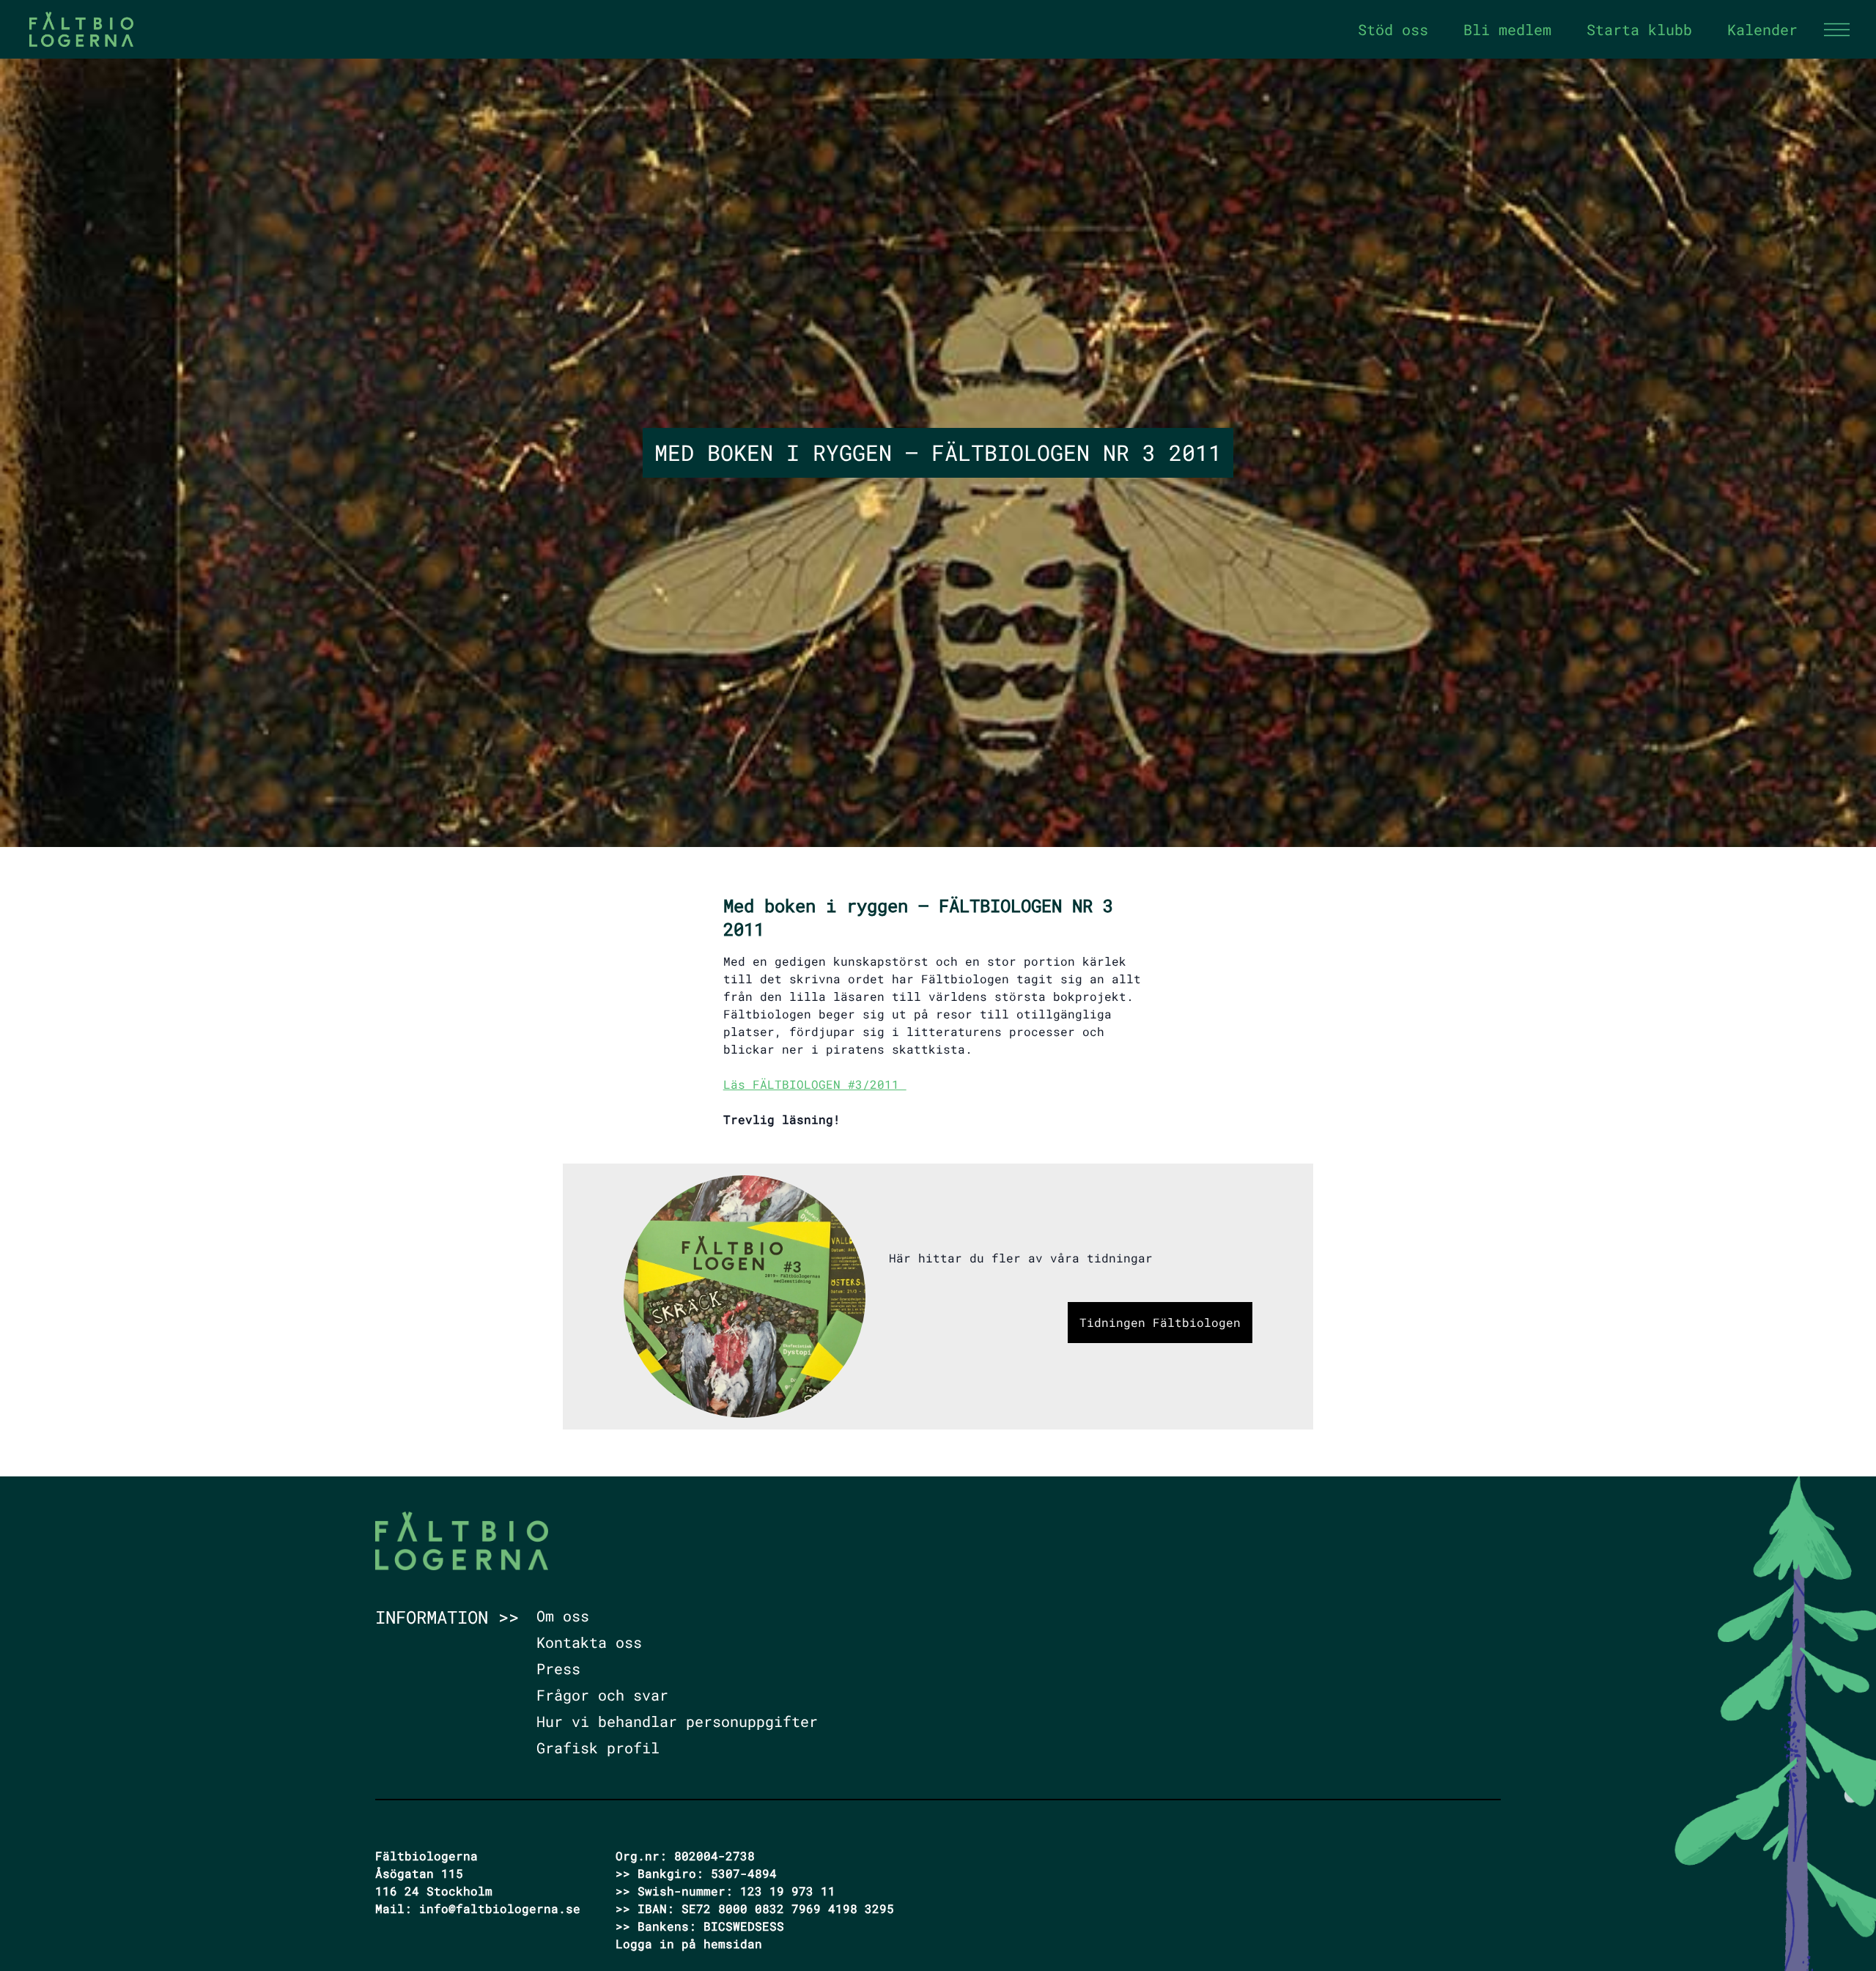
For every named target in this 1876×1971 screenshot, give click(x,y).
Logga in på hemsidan (689, 1944)
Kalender (1762, 29)
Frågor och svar (602, 1695)
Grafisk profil (598, 1748)
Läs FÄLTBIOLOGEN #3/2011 (815, 1084)
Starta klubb (1639, 29)
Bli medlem (1507, 29)
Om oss (563, 1616)
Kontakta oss (589, 1642)
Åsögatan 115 (419, 1873)
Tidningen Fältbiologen (1160, 1322)
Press (558, 1668)
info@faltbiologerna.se (500, 1908)
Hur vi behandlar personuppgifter (677, 1721)
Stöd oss (1393, 29)
